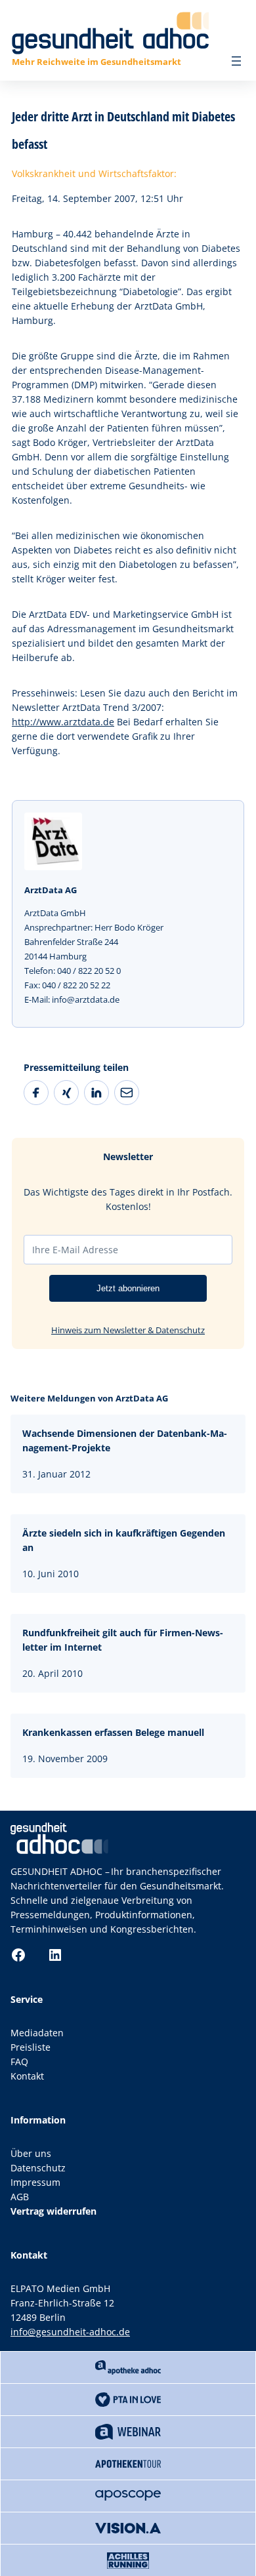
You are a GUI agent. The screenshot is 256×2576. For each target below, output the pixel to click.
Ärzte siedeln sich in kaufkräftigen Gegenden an (124, 1540)
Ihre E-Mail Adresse (75, 1250)
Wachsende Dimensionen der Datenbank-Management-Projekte (125, 1440)
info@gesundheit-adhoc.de (70, 2332)
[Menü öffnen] (236, 61)
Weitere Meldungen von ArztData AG (89, 1398)
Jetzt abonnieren (128, 1288)
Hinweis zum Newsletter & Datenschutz (128, 1330)
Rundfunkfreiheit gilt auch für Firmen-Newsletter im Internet (123, 1640)
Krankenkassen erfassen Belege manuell (113, 1732)
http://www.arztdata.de (63, 722)
